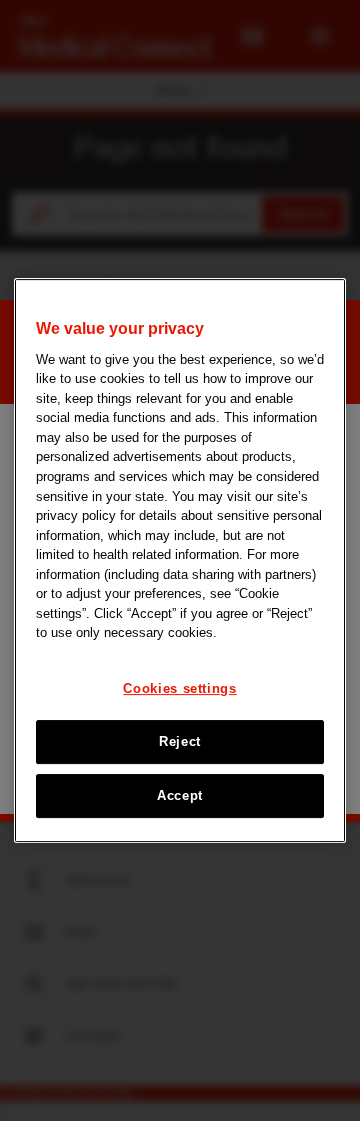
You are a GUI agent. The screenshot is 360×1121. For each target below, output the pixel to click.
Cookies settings (179, 688)
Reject (180, 741)
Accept (180, 795)
